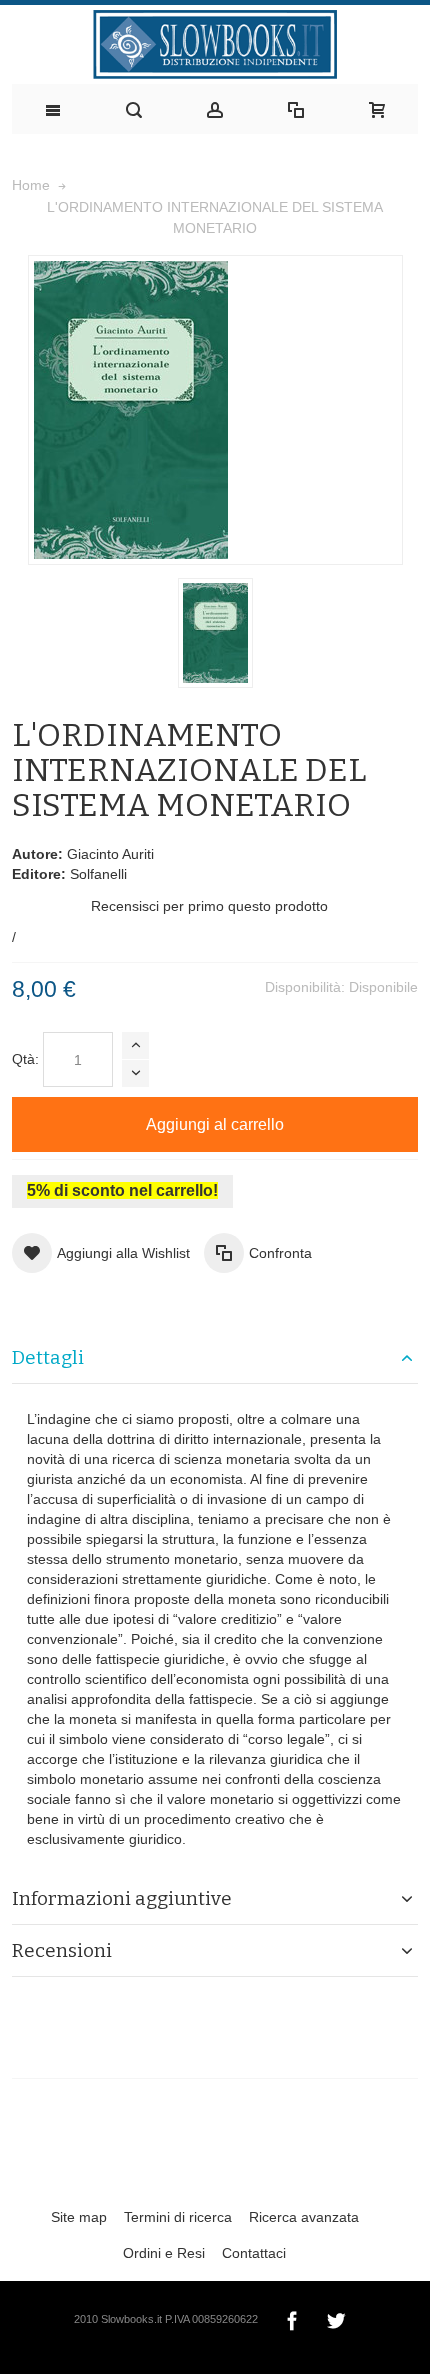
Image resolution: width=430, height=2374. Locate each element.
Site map (79, 2217)
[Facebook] (294, 2318)
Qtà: (25, 1059)
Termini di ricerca (178, 2217)
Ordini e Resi (164, 2253)
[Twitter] (336, 2318)
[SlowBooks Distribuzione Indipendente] (215, 44)
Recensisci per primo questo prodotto (209, 906)
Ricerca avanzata (304, 2217)
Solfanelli (98, 874)
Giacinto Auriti (110, 854)
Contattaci (254, 2253)
